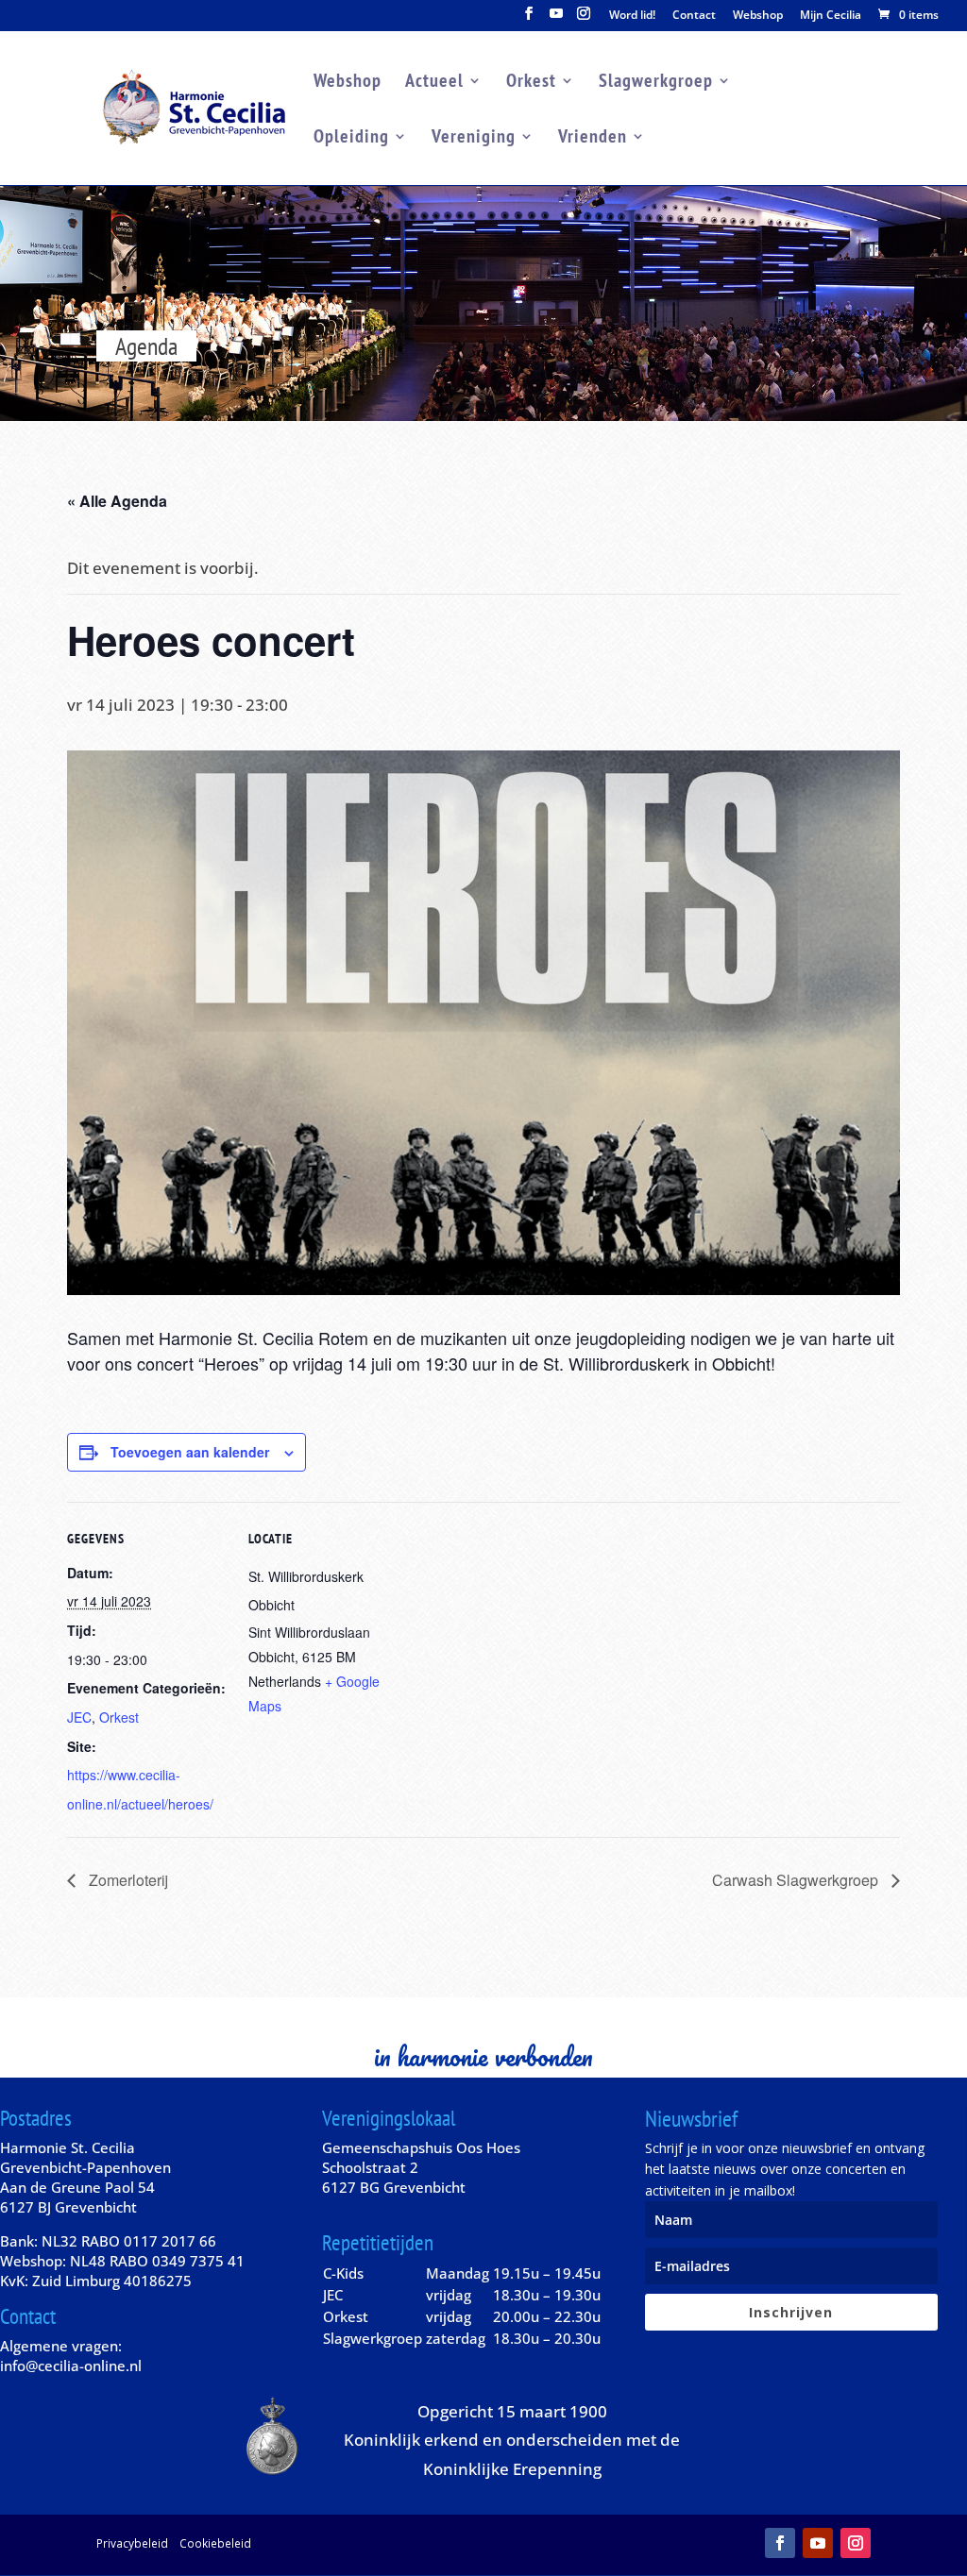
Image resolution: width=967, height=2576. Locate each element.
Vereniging (474, 139)
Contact (694, 16)
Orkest (531, 83)
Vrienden (593, 139)
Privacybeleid (132, 2543)
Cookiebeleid (215, 2543)
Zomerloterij (127, 1880)
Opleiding (351, 139)
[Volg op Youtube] (818, 2543)
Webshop (758, 16)
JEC (79, 1717)
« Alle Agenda (117, 501)
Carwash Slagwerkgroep (797, 1880)
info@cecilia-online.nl (71, 2366)
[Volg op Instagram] (856, 2543)
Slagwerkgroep (656, 83)
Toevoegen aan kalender (190, 1452)
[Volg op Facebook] (780, 2543)
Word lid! (632, 16)
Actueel (434, 83)
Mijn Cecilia (831, 16)
